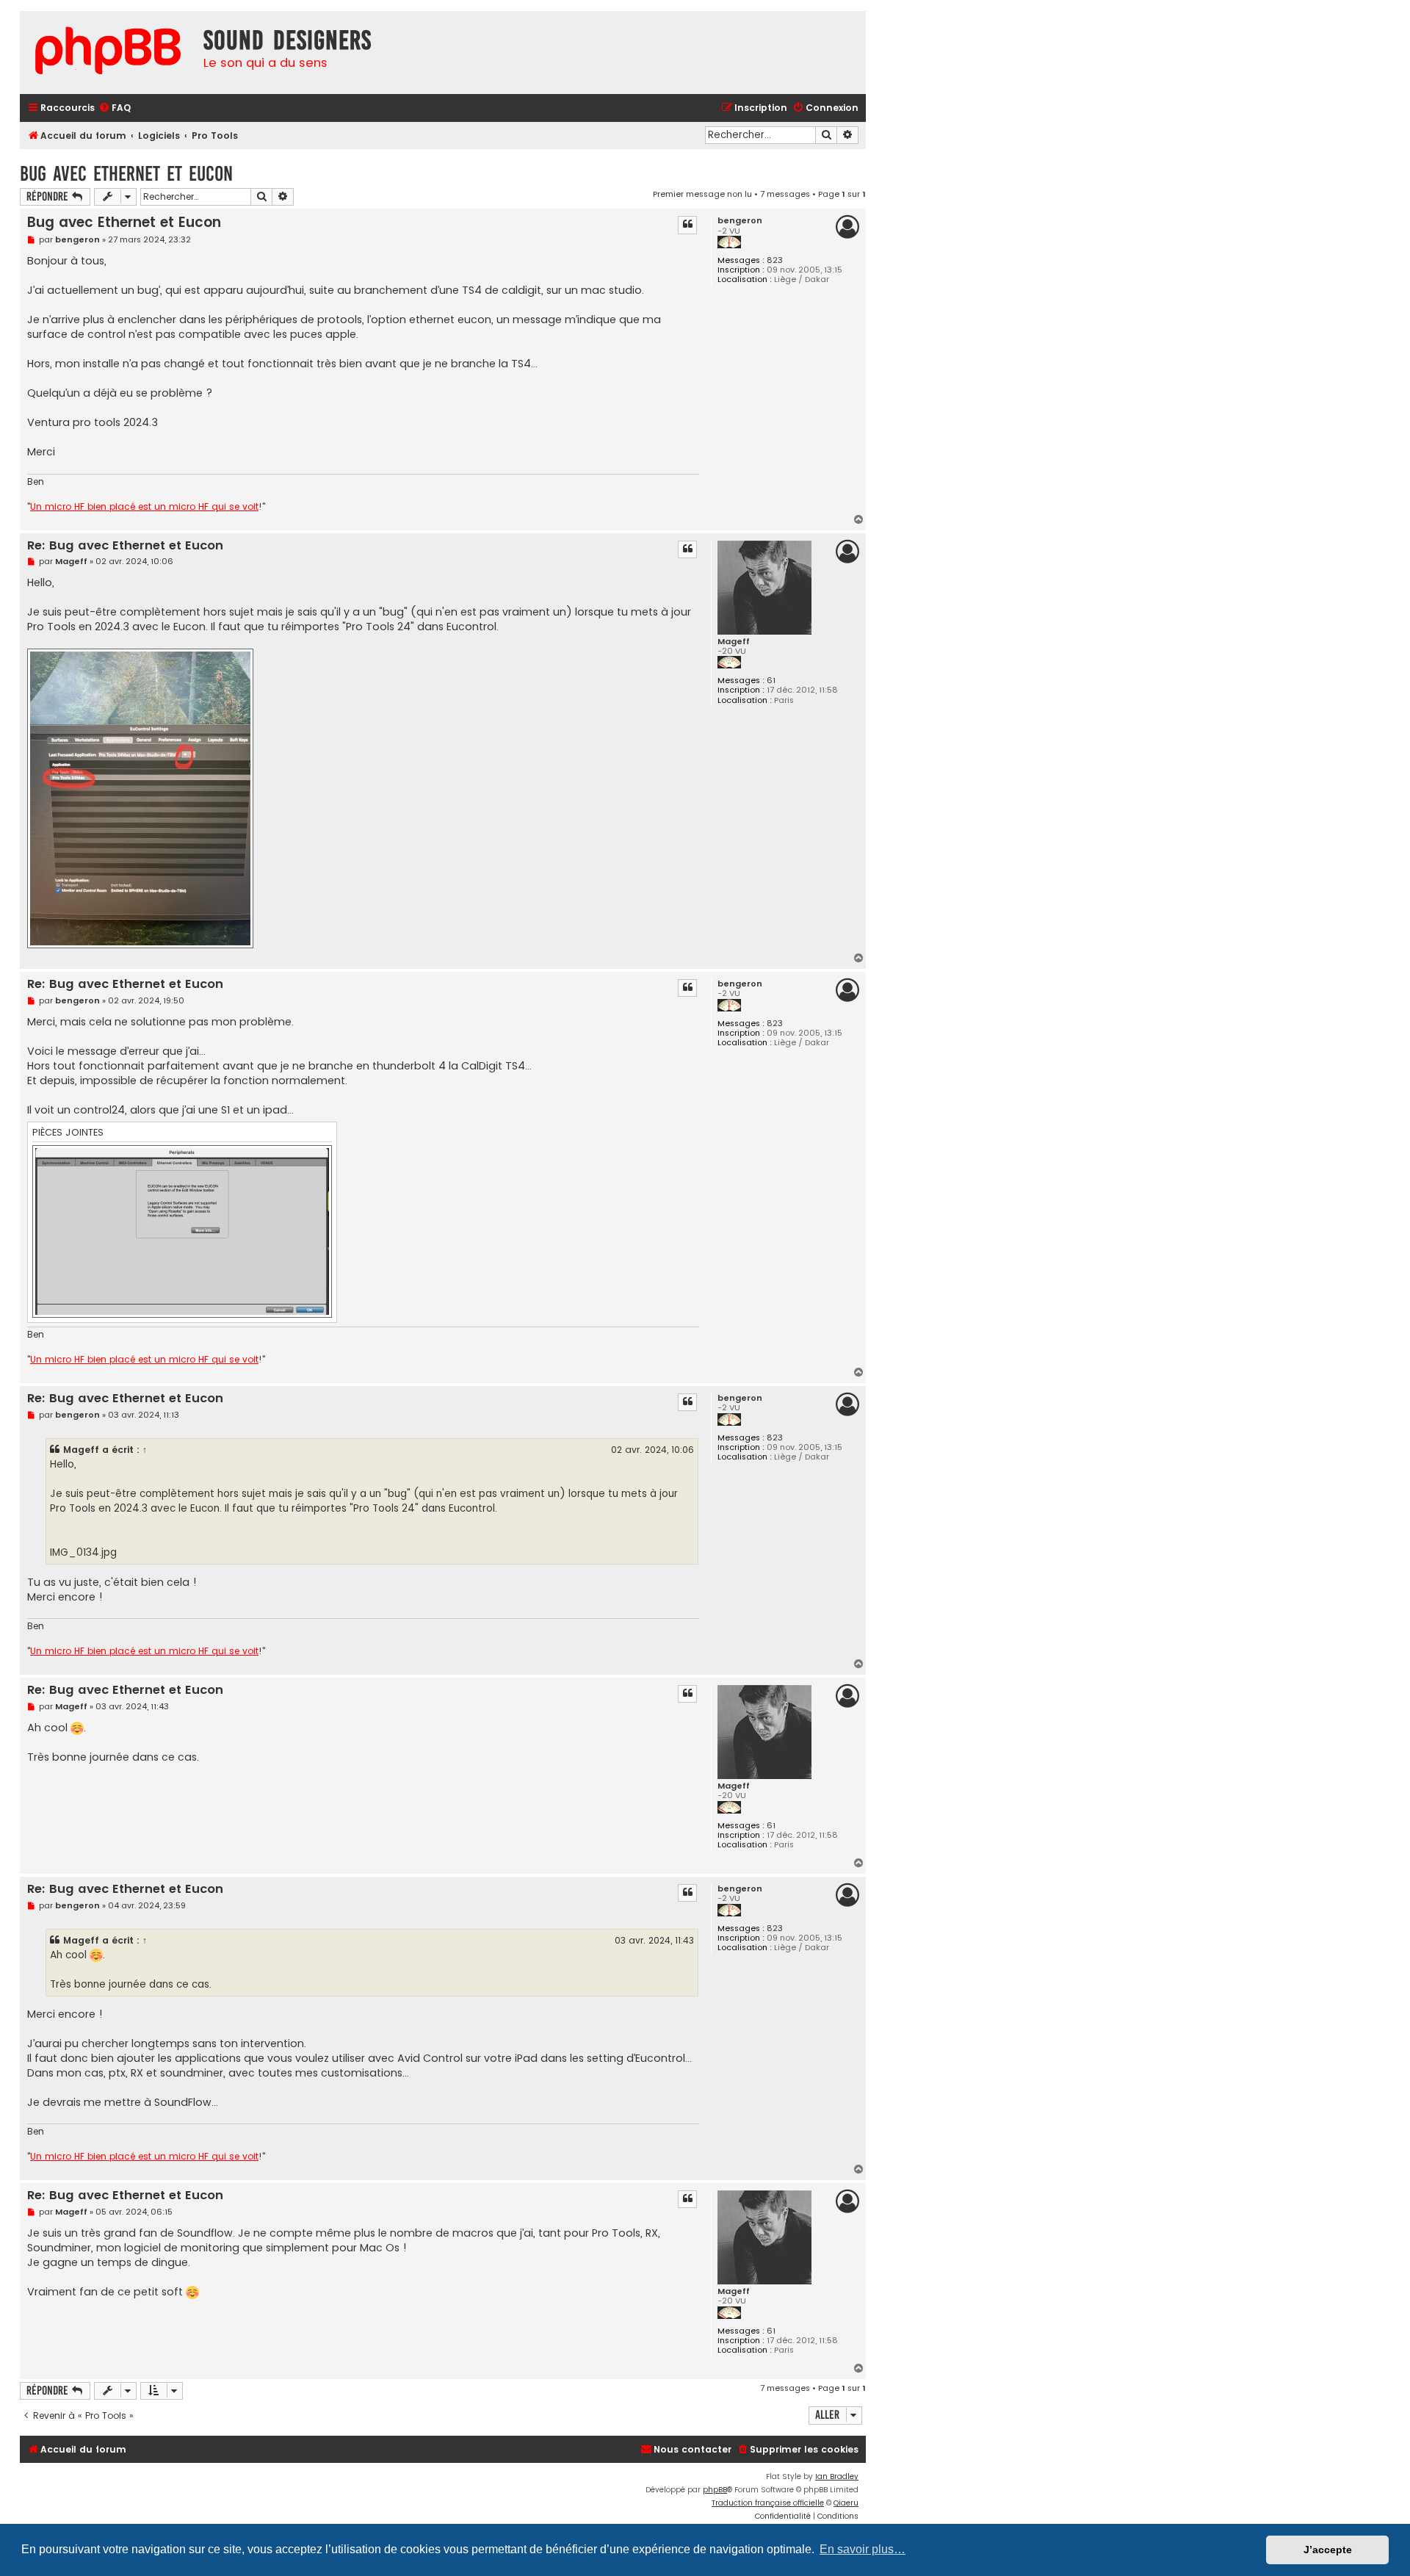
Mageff (734, 642)
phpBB (715, 2490)
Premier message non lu (702, 194)
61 (771, 681)
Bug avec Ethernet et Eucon (126, 174)
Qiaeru (846, 2503)
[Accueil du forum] (108, 53)
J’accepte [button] (1328, 2550)
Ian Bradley (837, 2476)
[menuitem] (115, 108)
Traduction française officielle (768, 2503)
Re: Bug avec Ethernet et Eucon (125, 546)
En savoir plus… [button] (863, 2549)
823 (775, 260)
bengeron (740, 221)
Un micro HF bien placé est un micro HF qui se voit (144, 507)
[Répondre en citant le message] (687, 225)
